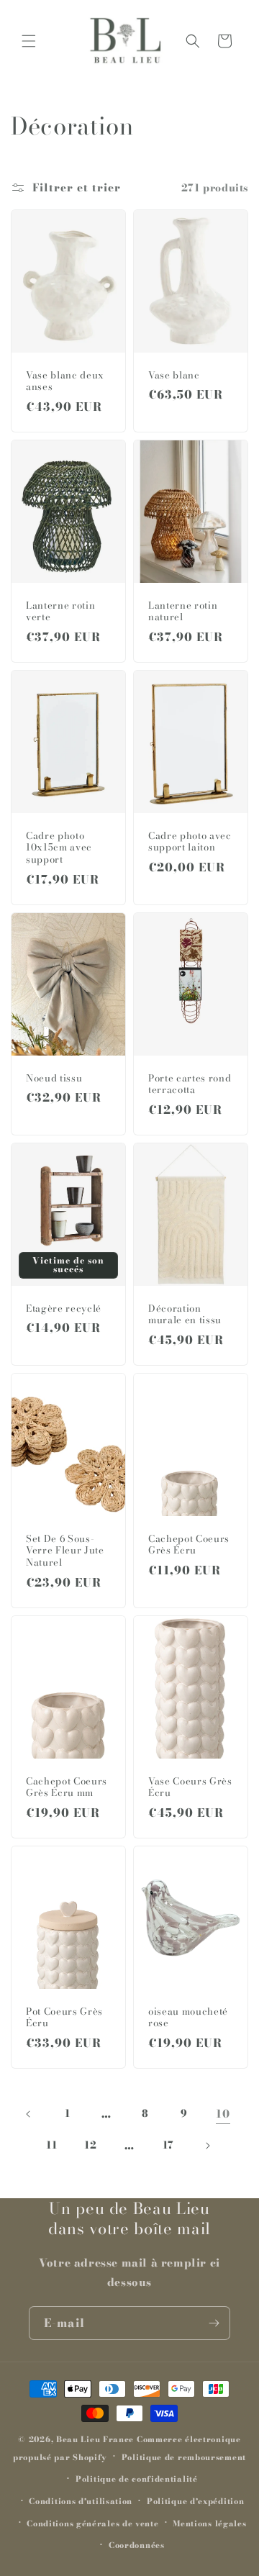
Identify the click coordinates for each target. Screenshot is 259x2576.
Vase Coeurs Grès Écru (190, 1787)
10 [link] (223, 2114)
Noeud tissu (54, 1078)
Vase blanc (174, 375)
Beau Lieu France (95, 2439)
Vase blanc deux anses (65, 381)
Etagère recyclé (64, 1309)
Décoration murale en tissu (185, 1315)
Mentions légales (209, 2523)
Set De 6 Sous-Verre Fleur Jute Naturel (65, 1551)
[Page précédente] (29, 2114)
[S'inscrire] (214, 2323)
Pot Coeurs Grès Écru (64, 2018)
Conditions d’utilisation (81, 2501)
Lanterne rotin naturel (183, 612)
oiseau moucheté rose (188, 2018)
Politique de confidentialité (137, 2479)
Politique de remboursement (184, 2457)
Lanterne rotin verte (60, 612)
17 (168, 2145)
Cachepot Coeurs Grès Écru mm (67, 1787)
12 (90, 2145)
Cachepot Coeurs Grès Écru (189, 1545)
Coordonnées (137, 2545)
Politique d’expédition (195, 2501)
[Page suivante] (207, 2146)
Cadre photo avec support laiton (190, 842)
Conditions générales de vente (92, 2523)
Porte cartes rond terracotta (190, 1084)
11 (51, 2145)
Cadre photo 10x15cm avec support (59, 848)
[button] (29, 41)
